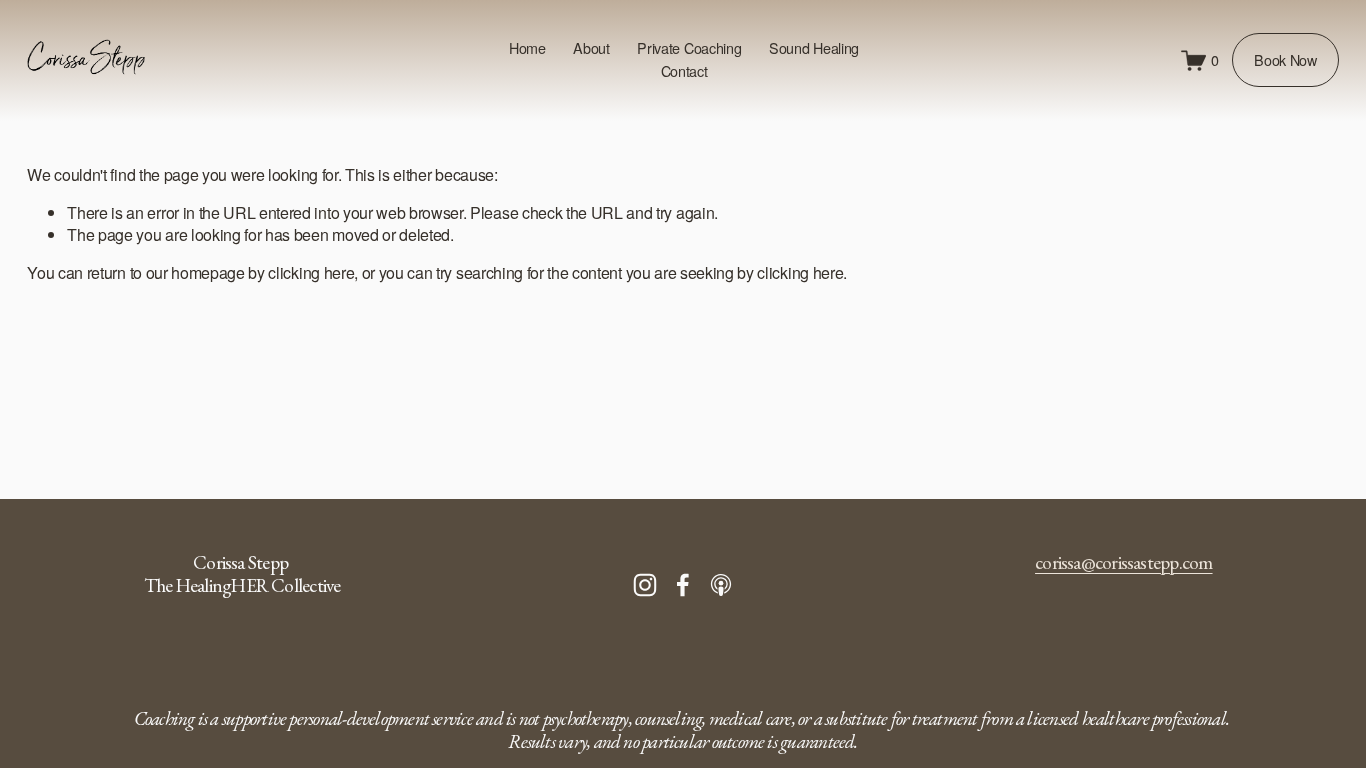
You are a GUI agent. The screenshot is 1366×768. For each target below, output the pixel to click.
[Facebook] (683, 585)
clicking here (311, 272)
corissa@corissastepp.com (1124, 563)
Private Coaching (689, 48)
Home (527, 48)
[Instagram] (645, 585)
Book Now (1285, 60)
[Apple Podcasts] (721, 585)
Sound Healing (814, 48)
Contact (684, 71)
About (591, 48)
